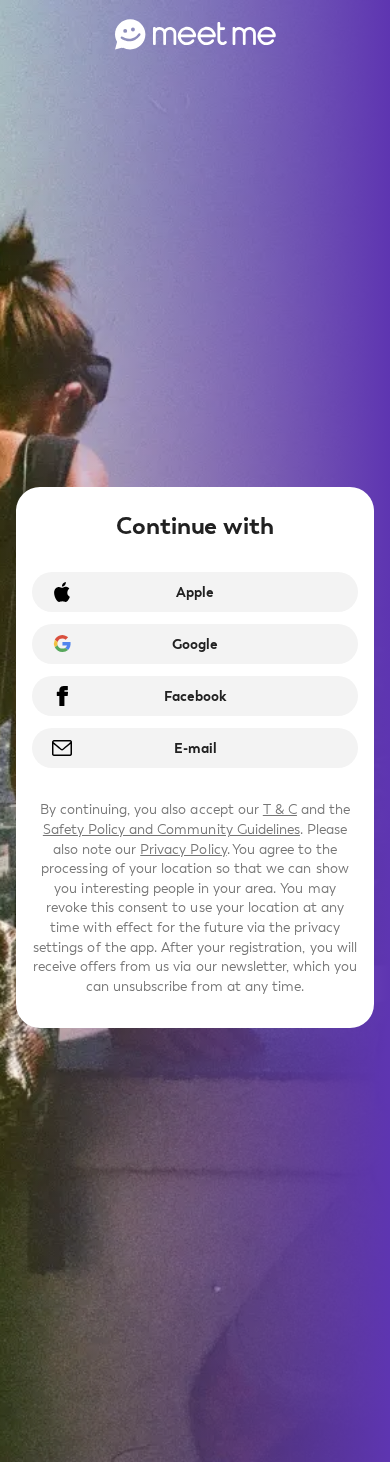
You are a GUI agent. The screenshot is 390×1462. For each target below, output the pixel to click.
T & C (280, 809)
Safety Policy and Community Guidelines (171, 829)
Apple (195, 592)
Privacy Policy (183, 849)
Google (195, 644)
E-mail (195, 748)
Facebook (195, 696)
